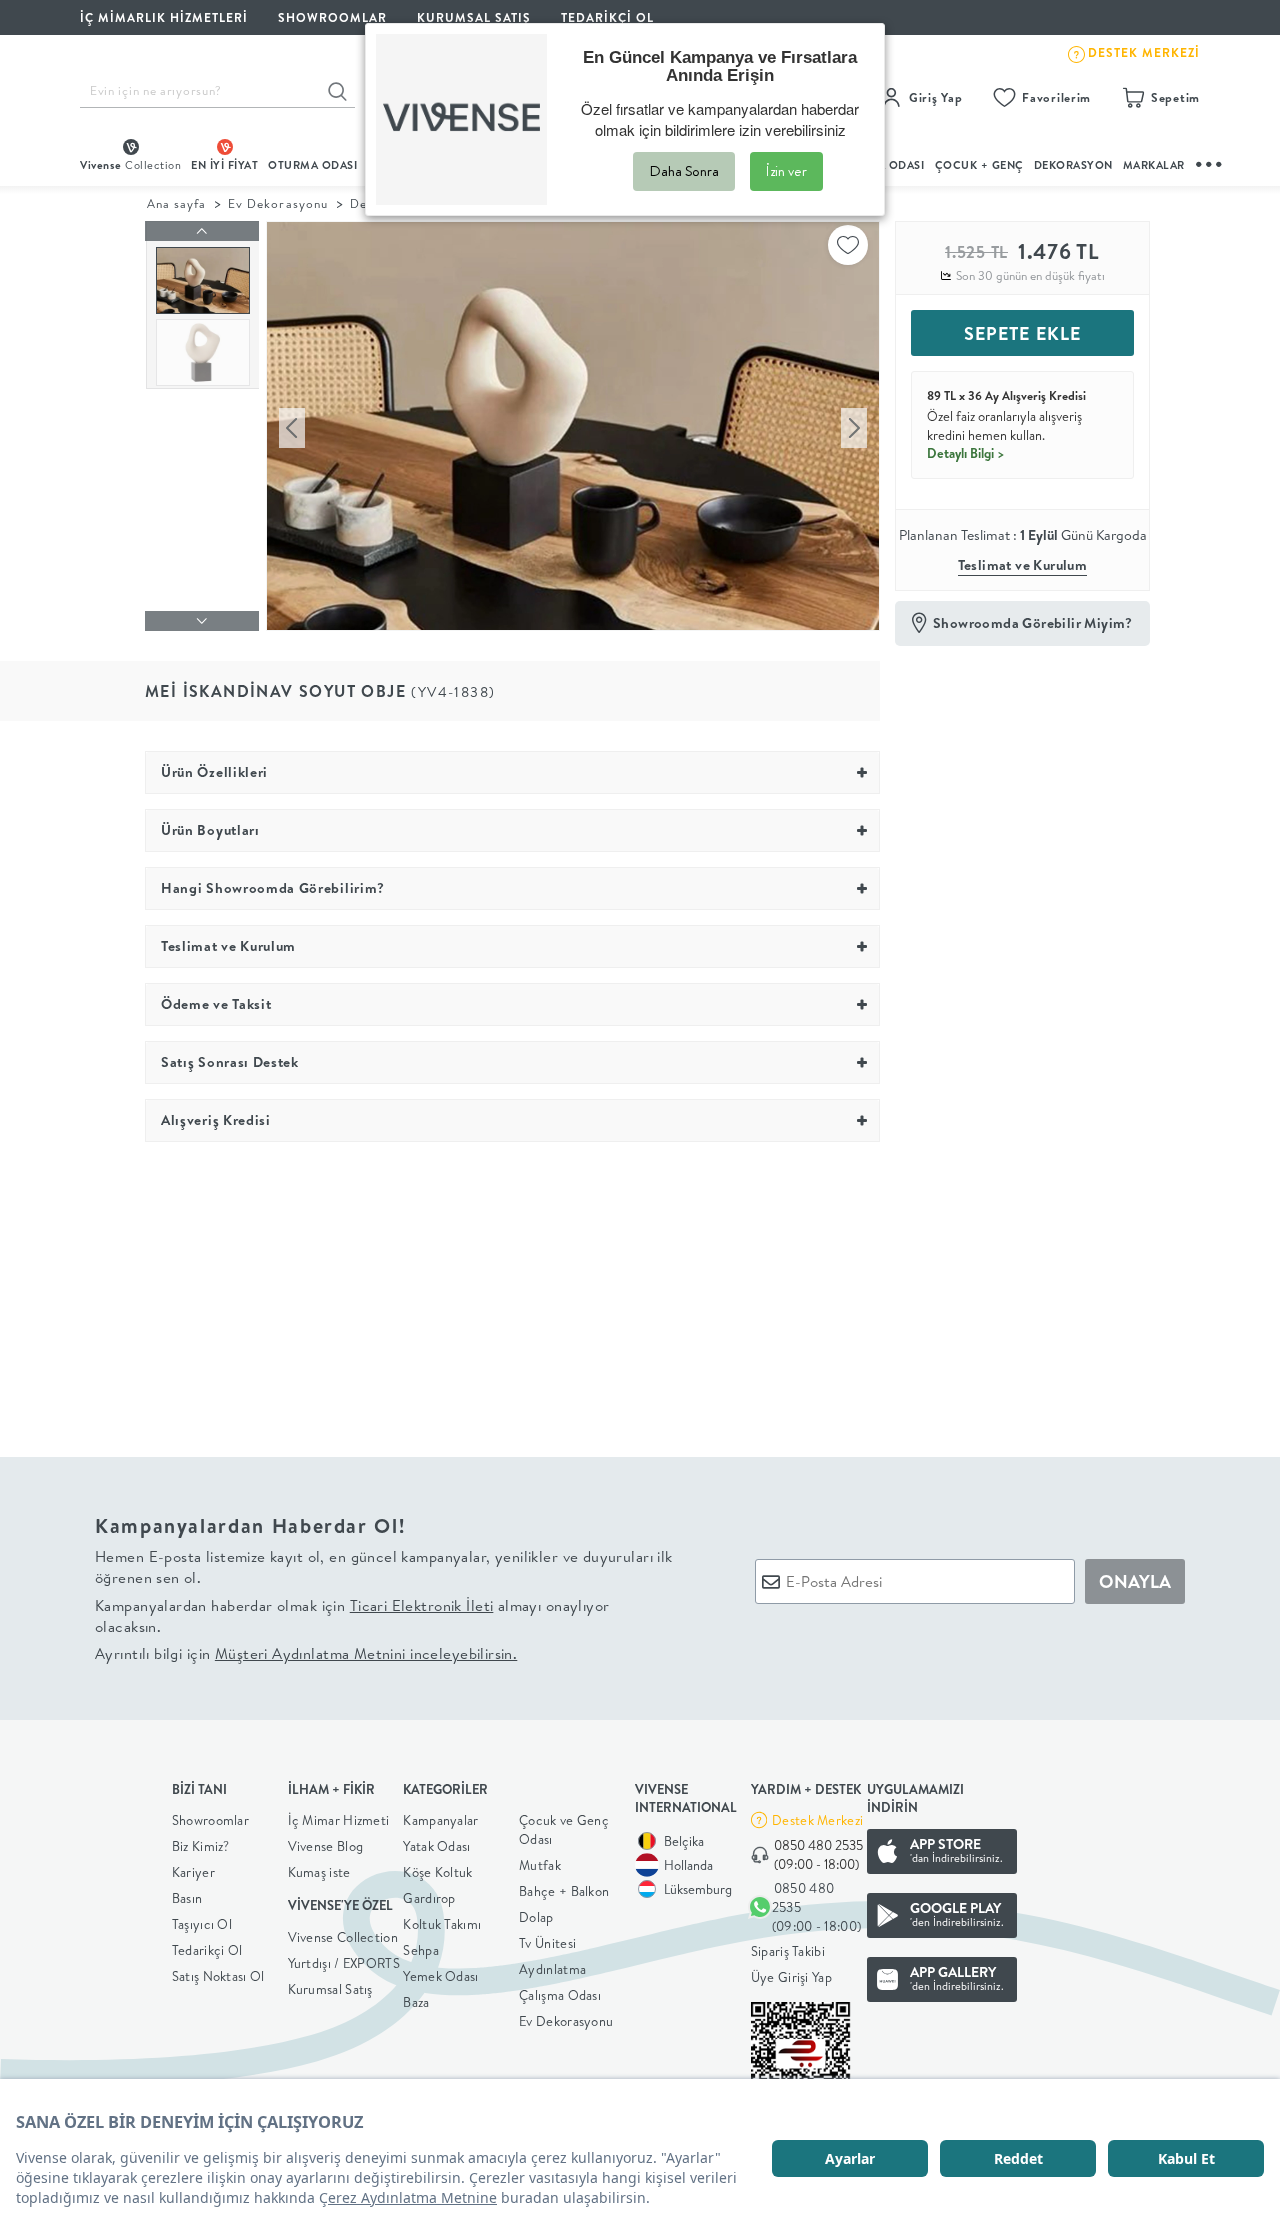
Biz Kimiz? (201, 1846)
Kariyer (193, 1872)
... (1210, 161)
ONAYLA (1135, 1581)
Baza (416, 2002)
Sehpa (421, 1950)
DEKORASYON (1073, 165)
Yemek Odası (440, 1976)
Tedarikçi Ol (607, 17)
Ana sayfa (176, 203)
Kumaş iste (319, 1872)
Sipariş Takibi (788, 1951)
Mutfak (540, 1865)
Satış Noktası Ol (218, 1976)
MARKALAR (1154, 165)
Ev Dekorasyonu (277, 203)
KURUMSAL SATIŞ (474, 17)
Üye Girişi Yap (791, 1977)
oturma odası (312, 165)
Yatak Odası (436, 1846)
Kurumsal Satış (330, 1989)
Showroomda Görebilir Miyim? (1033, 623)
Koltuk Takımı (442, 1924)
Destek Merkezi (817, 1820)
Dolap (536, 1917)
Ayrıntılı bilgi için (306, 1653)
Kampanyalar (440, 1820)
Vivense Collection (343, 1937)
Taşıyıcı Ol (202, 1924)
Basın (187, 1898)
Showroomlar (210, 1820)
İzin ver (786, 171)
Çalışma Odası (560, 1995)
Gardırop (429, 1898)
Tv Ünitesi (547, 1943)
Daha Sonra (684, 171)
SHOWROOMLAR (332, 17)
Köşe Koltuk (437, 1872)
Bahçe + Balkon (564, 1891)
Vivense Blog (326, 1846)
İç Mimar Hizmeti (339, 1820)
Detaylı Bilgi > (966, 453)
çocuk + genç (979, 165)
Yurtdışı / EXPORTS (344, 1963)
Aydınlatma (552, 1969)
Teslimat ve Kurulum (1023, 565)
